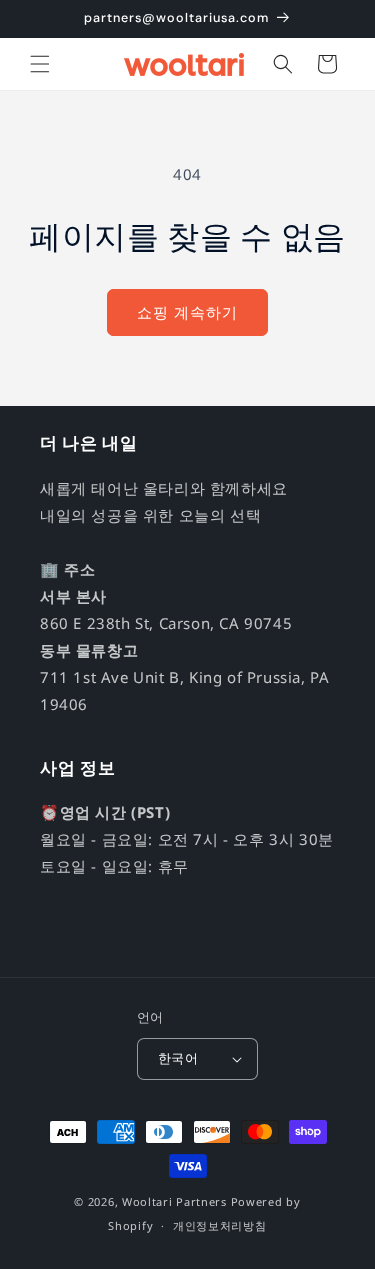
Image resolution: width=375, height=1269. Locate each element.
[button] (40, 64)
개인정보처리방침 (220, 1225)
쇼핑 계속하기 (187, 312)
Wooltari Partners (174, 1201)
